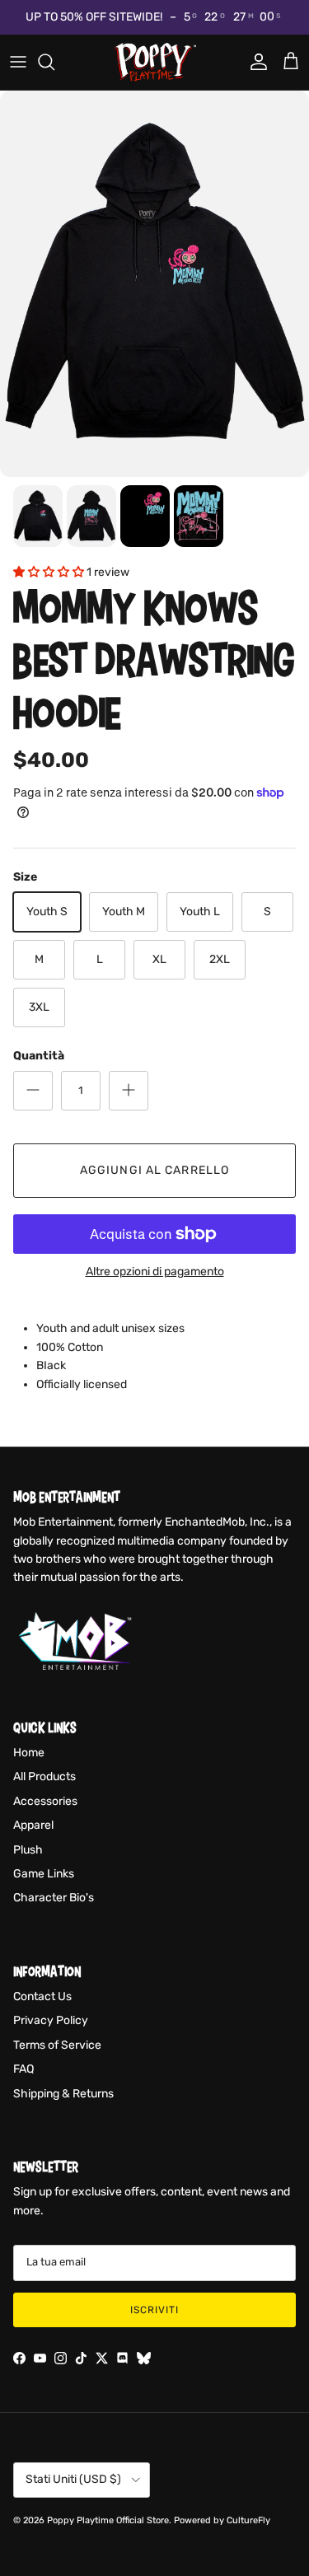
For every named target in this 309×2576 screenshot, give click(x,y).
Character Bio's (54, 1898)
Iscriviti (154, 2310)
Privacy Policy (51, 2020)
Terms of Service (57, 2045)
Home (29, 1753)
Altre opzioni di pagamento (155, 1272)
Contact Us (42, 1996)
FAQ (23, 2069)
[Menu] (18, 62)
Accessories (45, 1801)
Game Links (44, 1874)
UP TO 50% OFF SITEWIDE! (94, 17)
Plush (28, 1850)
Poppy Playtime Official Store (108, 2520)
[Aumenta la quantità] (129, 1091)
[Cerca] (54, 62)
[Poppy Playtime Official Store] (155, 62)
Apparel (33, 1825)
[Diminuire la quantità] (33, 1091)
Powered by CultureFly (222, 2520)
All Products (44, 1777)
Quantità (39, 1056)
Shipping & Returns (63, 2094)
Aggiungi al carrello (154, 1170)
